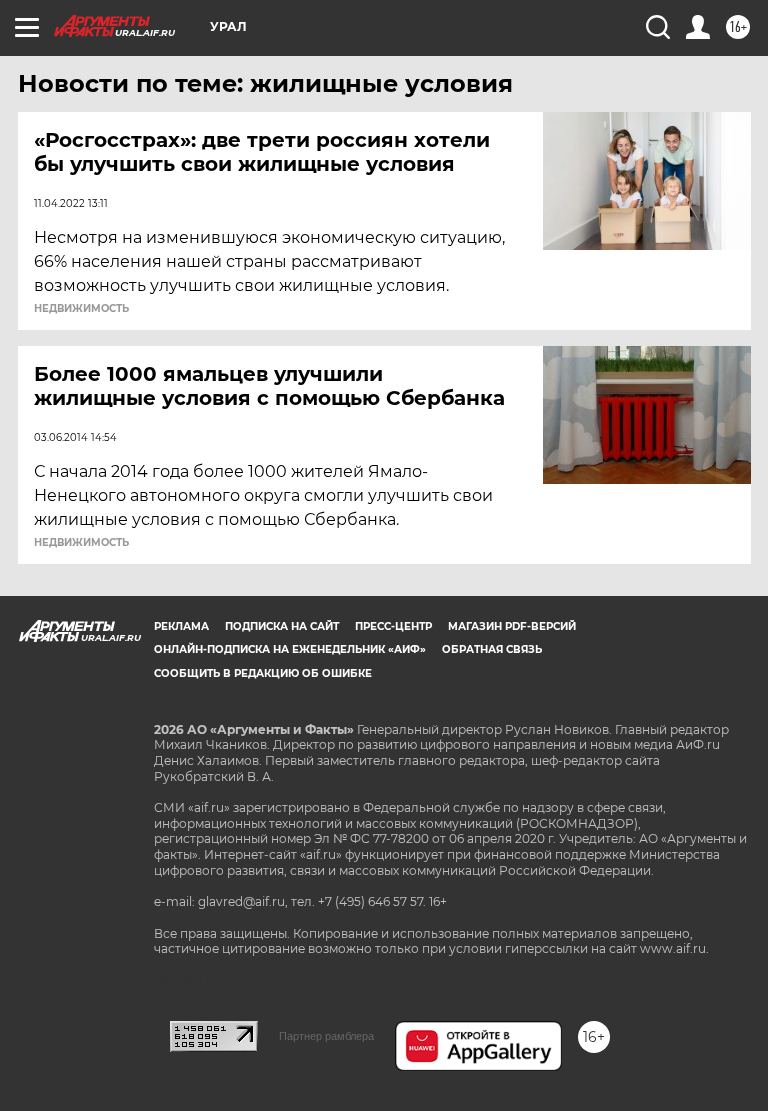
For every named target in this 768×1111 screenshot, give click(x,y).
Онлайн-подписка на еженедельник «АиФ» (290, 649)
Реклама (181, 626)
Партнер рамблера (326, 1036)
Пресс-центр (393, 626)
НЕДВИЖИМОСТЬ (81, 309)
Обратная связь (492, 649)
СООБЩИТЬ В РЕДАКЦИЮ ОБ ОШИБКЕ (263, 673)
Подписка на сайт (282, 626)
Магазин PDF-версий (512, 626)
